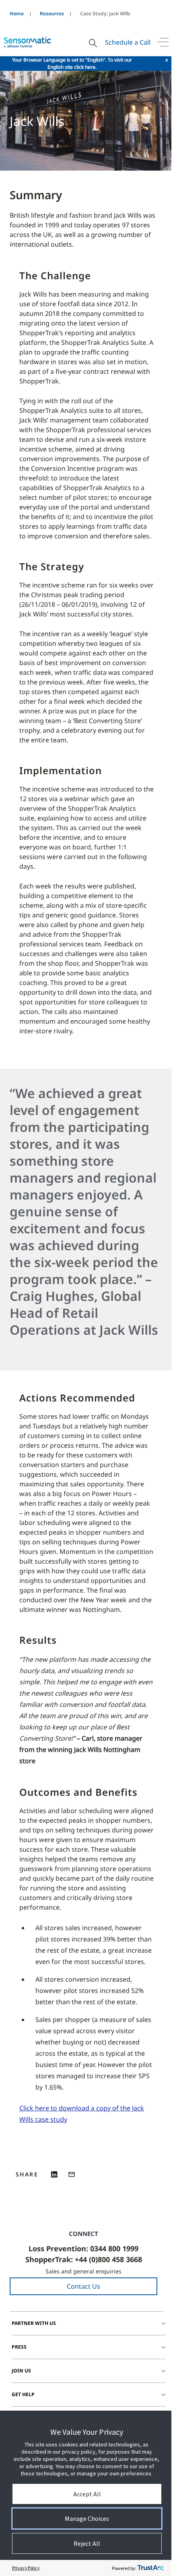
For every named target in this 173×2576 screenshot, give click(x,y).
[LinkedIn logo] (55, 2174)
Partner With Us (34, 2323)
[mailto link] (72, 2174)
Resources (52, 13)
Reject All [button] (87, 2543)
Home (17, 13)
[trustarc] (150, 2568)
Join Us (21, 2371)
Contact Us (83, 2286)
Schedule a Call (128, 42)
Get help (23, 2394)
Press (19, 2347)
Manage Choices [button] (87, 2518)
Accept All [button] (87, 2494)
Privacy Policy (26, 2568)
